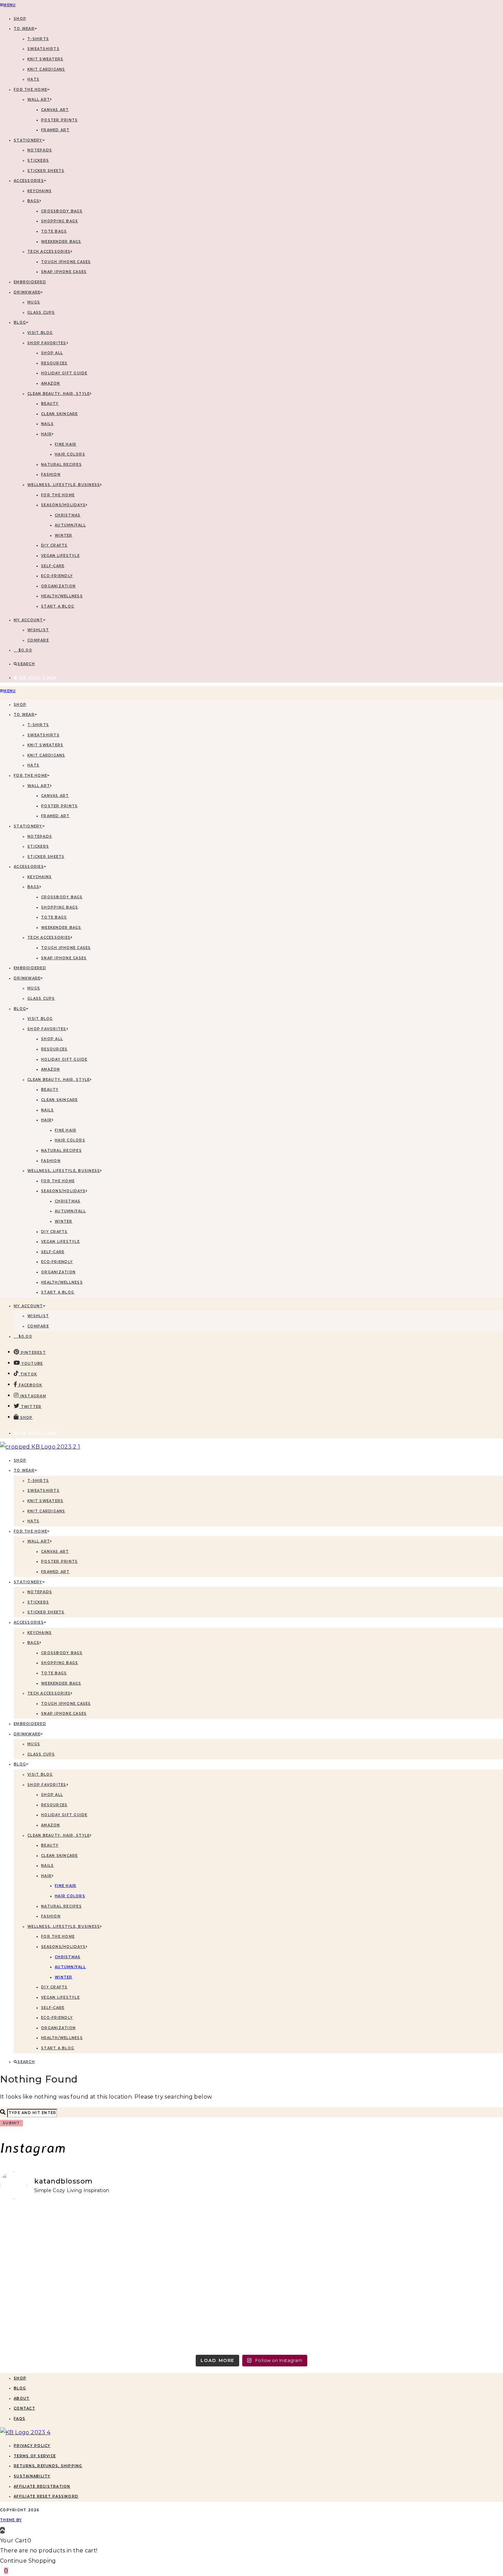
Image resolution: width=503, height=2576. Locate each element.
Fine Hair (66, 444)
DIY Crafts (54, 545)
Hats (33, 79)
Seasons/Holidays (63, 505)
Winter (64, 535)
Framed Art (55, 130)
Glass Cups (41, 312)
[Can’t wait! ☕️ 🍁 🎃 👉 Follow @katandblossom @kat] (188, 2233)
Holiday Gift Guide (64, 373)
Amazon (51, 383)
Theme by (11, 2520)
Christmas (68, 515)
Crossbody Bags (62, 211)
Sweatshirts (43, 49)
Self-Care (53, 566)
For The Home (30, 90)
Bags (33, 201)
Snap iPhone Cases (64, 272)
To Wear (24, 29)
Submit (11, 2123)
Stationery (28, 140)
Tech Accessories (49, 252)
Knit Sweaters (45, 59)
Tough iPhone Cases (66, 262)
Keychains (40, 191)
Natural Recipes (61, 465)
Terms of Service (35, 2456)
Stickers (38, 160)
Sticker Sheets (46, 171)
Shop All (52, 353)
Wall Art (39, 99)
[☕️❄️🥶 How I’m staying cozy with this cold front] (441, 2278)
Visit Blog (40, 333)
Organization (58, 586)
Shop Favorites (47, 343)
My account (28, 620)
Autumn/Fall (70, 525)
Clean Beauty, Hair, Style (59, 394)
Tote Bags (54, 231)
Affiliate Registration (42, 2486)
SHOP (20, 19)
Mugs (34, 302)
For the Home (58, 495)
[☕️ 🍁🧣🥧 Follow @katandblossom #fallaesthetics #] (62, 2227)
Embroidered (30, 282)
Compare (38, 640)
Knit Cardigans (46, 69)
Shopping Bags (60, 221)
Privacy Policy (32, 2446)
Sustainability (32, 2476)
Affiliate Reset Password (46, 2496)
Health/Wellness (62, 596)
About (22, 2398)
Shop (20, 2378)
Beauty (50, 404)
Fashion (51, 474)
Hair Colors (70, 454)
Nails (47, 424)
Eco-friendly (57, 576)
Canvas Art (55, 110)
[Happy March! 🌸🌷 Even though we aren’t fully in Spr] (315, 2273)
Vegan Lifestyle (60, 556)
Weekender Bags (61, 242)
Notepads (40, 150)
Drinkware (27, 292)
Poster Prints (59, 120)
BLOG (20, 322)
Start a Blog (58, 606)
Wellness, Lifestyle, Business (64, 485)
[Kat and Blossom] (25, 2432)
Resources (54, 363)
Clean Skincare (60, 414)
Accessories (29, 181)
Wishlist (38, 630)
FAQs (20, 2419)
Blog (20, 2388)
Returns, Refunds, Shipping (48, 2466)
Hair (46, 434)
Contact (24, 2408)
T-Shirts (38, 39)
